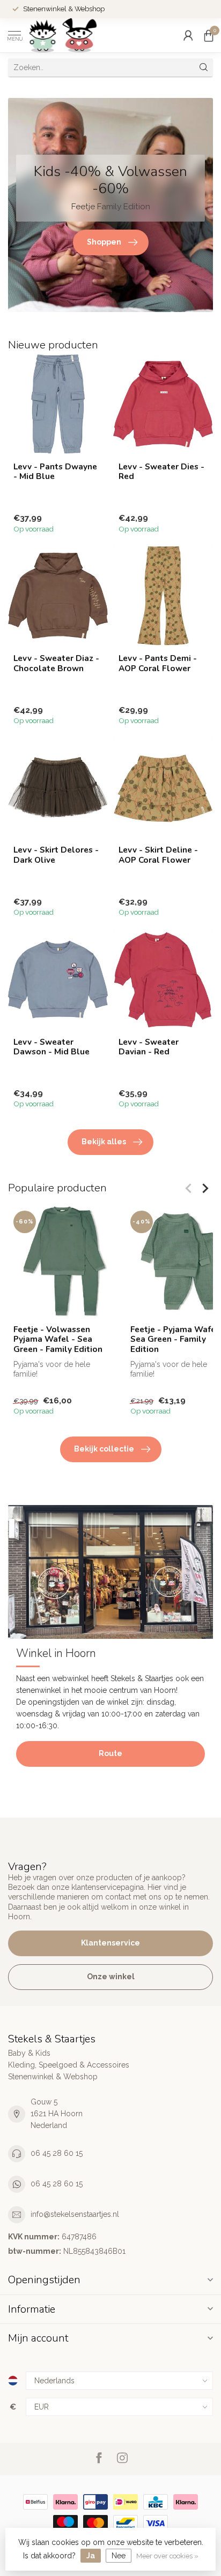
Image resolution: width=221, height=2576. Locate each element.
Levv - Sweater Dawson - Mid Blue (51, 1047)
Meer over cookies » (167, 2556)
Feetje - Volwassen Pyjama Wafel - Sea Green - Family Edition (58, 1339)
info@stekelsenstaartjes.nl (75, 2214)
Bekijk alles (104, 1142)
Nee (119, 2556)
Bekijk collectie (104, 1449)
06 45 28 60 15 (57, 2153)
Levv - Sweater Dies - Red (161, 472)
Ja (91, 2556)
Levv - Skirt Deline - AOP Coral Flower (158, 855)
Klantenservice (110, 1943)
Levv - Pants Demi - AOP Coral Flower (158, 663)
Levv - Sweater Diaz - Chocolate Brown (56, 663)
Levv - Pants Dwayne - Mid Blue (55, 472)
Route (110, 1753)
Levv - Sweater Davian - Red (149, 1047)
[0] (209, 35)
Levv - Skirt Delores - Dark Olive (56, 855)
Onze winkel (111, 1977)
